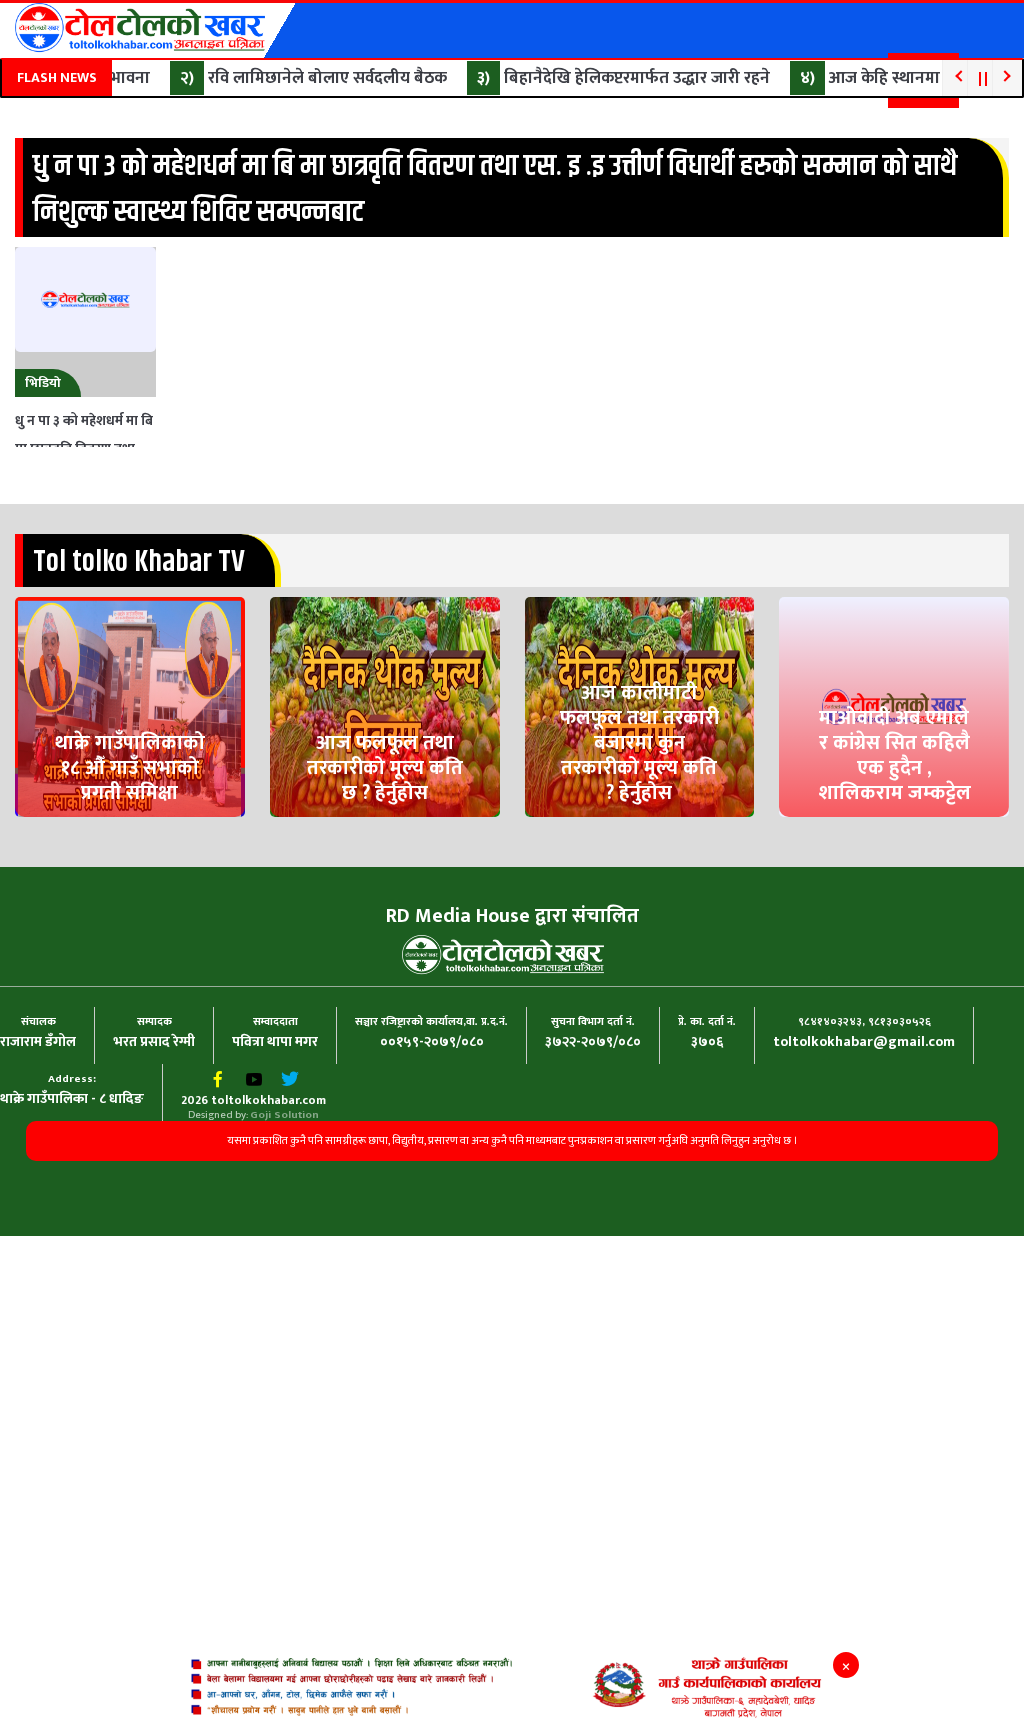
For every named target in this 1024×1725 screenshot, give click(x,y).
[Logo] (140, 27)
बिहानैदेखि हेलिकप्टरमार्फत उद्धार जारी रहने (615, 78)
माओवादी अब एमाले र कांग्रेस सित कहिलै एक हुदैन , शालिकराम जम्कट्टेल (894, 848)
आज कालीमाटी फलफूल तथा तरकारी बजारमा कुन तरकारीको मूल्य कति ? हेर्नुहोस (639, 837)
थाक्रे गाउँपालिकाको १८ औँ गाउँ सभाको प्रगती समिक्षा (130, 848)
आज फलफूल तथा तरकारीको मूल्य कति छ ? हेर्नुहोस (384, 848)
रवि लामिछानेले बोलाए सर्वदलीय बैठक (305, 78)
